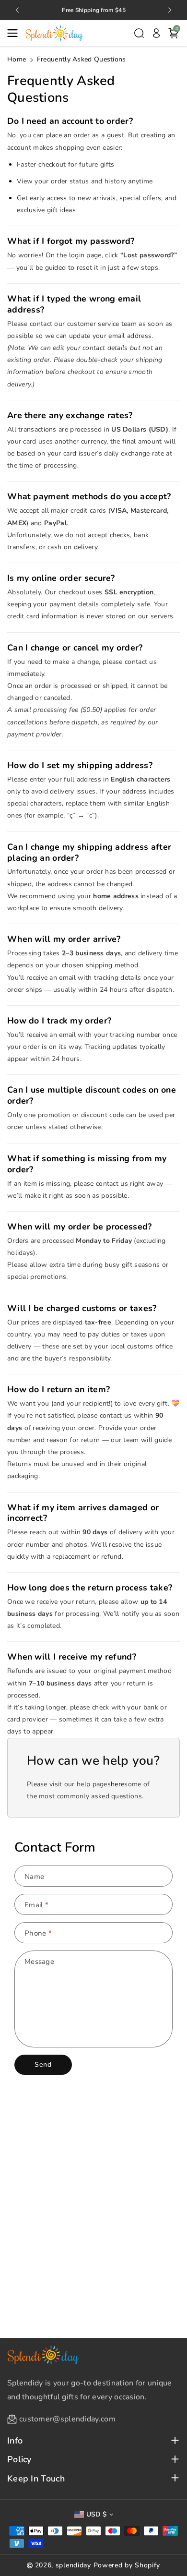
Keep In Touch (36, 2479)
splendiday (73, 2565)
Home (17, 59)
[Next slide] (170, 10)
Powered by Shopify (127, 2565)
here (117, 1784)
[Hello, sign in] (156, 33)
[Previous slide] (17, 10)
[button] (15, 33)
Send (43, 2064)
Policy (19, 2460)
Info (15, 2441)
